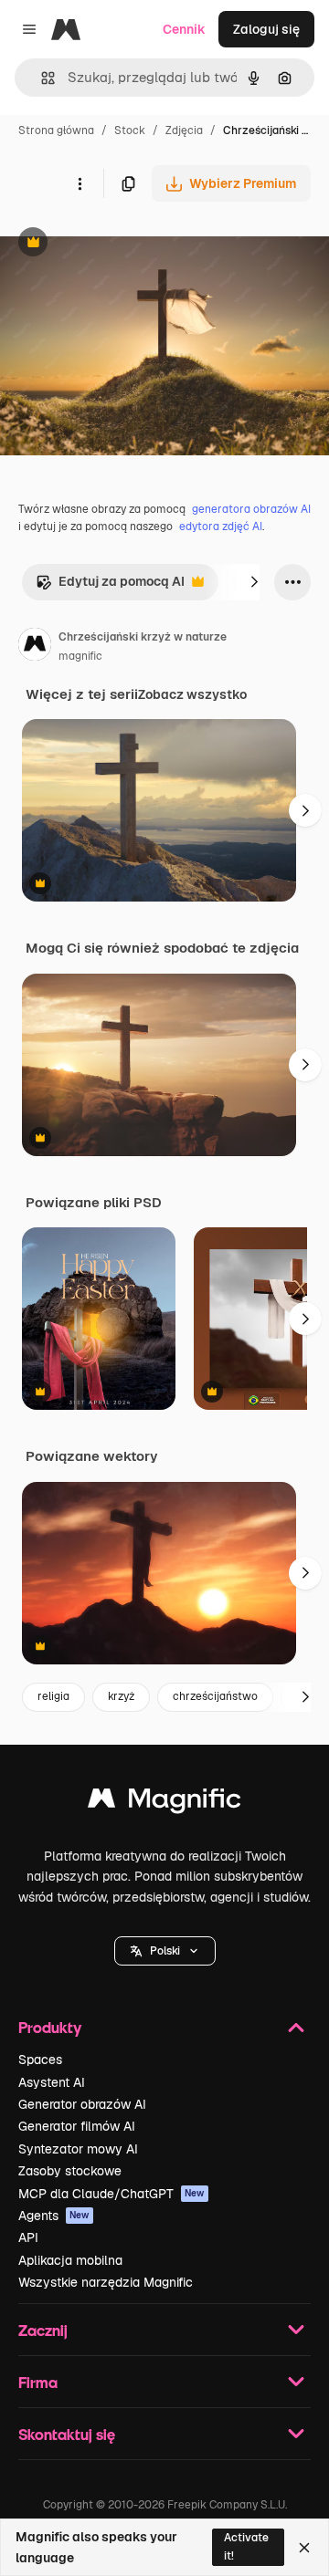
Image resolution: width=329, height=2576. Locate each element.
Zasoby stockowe (70, 2171)
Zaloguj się (266, 29)
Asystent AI (52, 2082)
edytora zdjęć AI (221, 527)
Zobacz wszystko (192, 694)
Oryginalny (126, 244)
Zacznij (43, 2330)
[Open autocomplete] (41, 78)
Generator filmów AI (77, 2126)
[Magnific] (164, 1803)
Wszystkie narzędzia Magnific (106, 2282)
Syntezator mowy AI (78, 2149)
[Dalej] (254, 582)
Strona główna (56, 130)
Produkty (50, 2027)
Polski (165, 1951)
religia (53, 1696)
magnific (80, 656)
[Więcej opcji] (80, 183)
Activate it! (246, 2546)
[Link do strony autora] (35, 647)
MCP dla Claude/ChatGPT (111, 2194)
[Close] (304, 2548)
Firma (38, 2382)
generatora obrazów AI (251, 509)
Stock (130, 130)
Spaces (40, 2060)
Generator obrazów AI (82, 2104)
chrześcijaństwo (215, 1696)
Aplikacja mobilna (70, 2260)
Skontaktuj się (67, 2434)
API (28, 2237)
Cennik (184, 29)
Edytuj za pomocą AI (110, 586)
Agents (54, 2216)
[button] (165, 1951)
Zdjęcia (184, 130)
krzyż (121, 1696)
